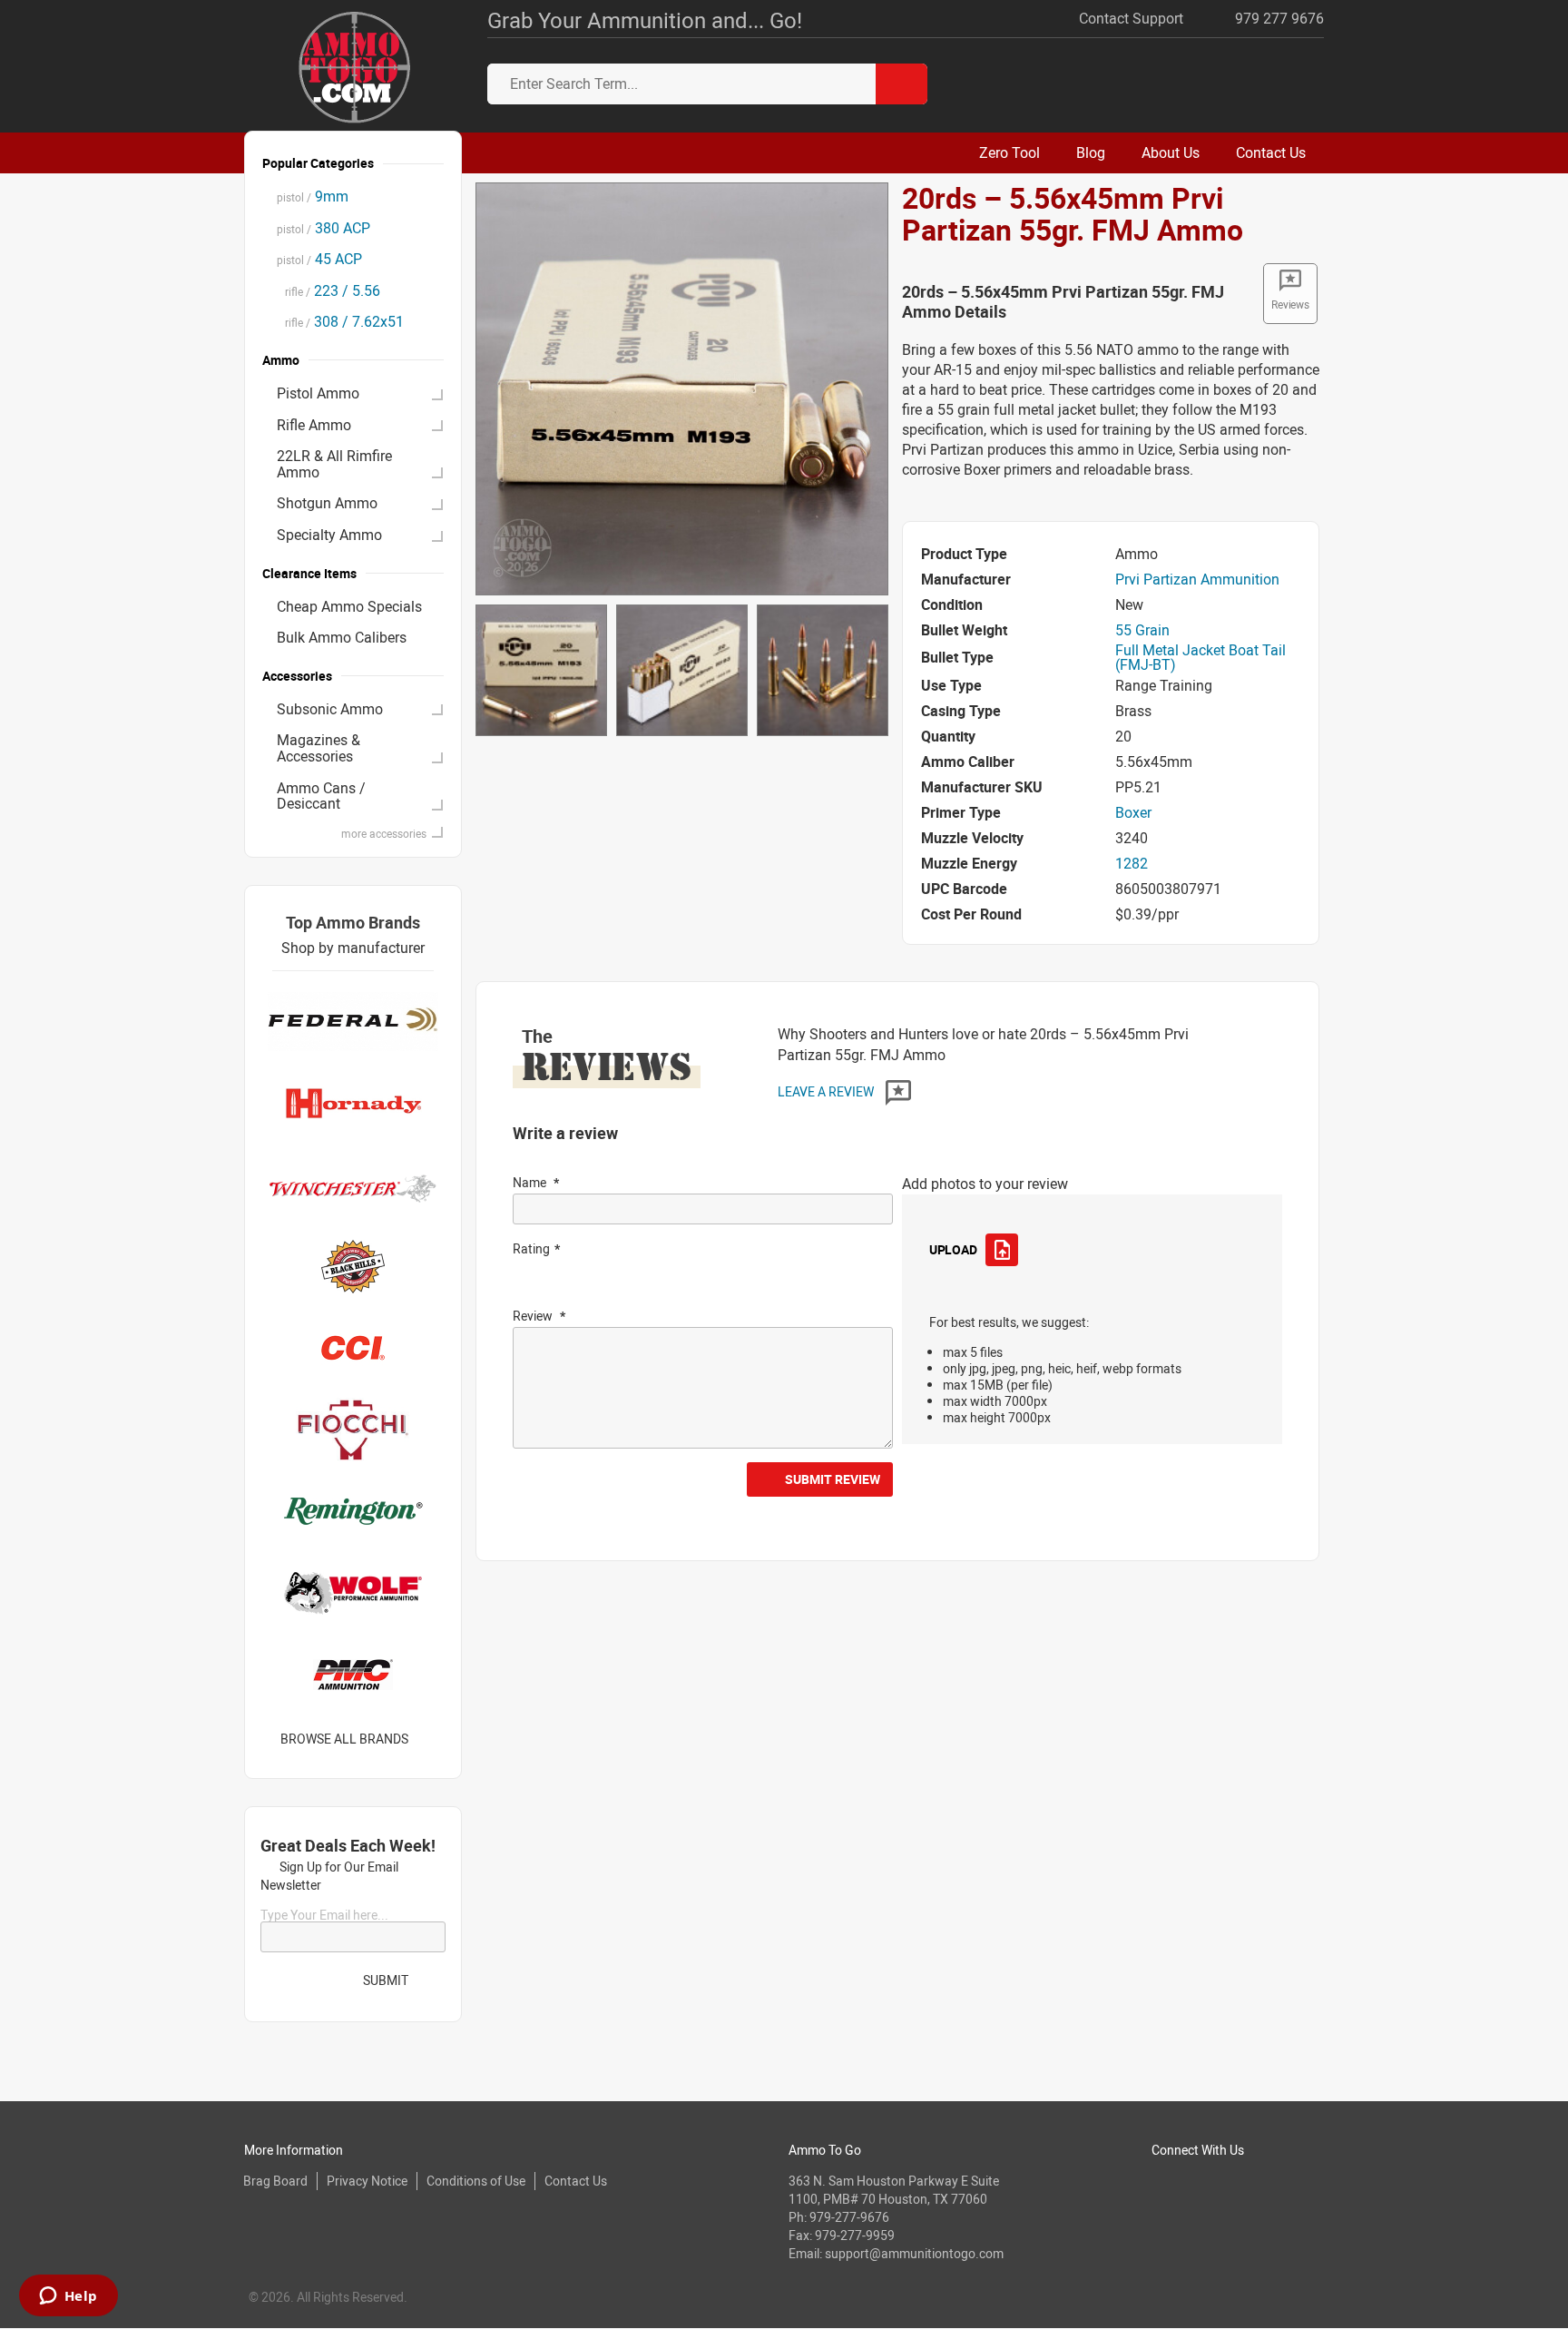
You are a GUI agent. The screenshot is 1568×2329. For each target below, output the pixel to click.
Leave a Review (827, 1091)
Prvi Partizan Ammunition (1197, 579)
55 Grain (1142, 630)
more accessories (384, 833)
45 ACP (319, 259)
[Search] (902, 84)
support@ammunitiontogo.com (914, 2253)
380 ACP (323, 228)
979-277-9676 (849, 2217)
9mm (313, 196)
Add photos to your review (985, 1184)
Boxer (1133, 812)
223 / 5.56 (328, 290)
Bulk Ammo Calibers (342, 637)
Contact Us (576, 2181)
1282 (1132, 863)
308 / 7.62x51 (340, 321)
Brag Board (275, 2181)
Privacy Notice (367, 2181)
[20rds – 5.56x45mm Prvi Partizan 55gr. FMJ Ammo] (682, 388)
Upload (953, 1249)
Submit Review (833, 1479)
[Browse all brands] (431, 1739)
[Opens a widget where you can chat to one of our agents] (68, 2297)
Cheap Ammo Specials (349, 606)
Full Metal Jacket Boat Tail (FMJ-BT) (1200, 657)
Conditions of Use (476, 2181)
